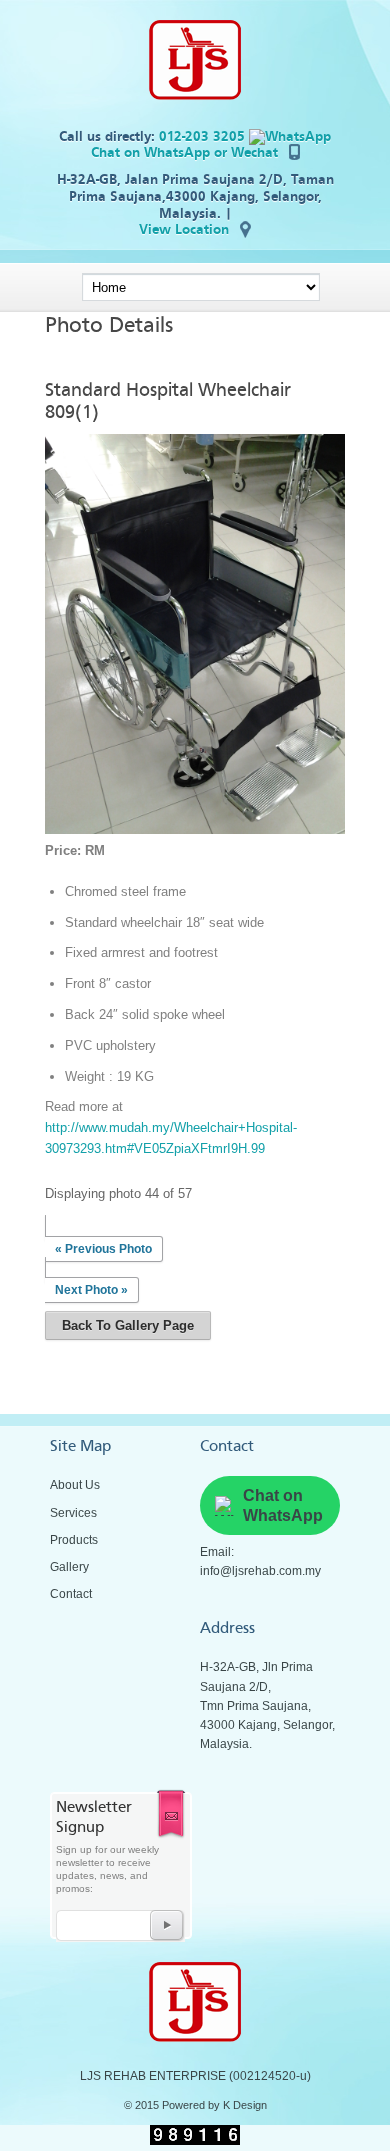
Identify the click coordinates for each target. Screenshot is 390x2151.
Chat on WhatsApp (283, 1505)
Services (73, 1513)
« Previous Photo (103, 1249)
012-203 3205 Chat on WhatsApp (170, 145)
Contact (71, 1594)
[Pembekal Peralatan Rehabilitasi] (195, 95)
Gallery (69, 1567)
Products (74, 1540)
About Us (75, 1485)
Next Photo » (91, 1290)
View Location (184, 229)
